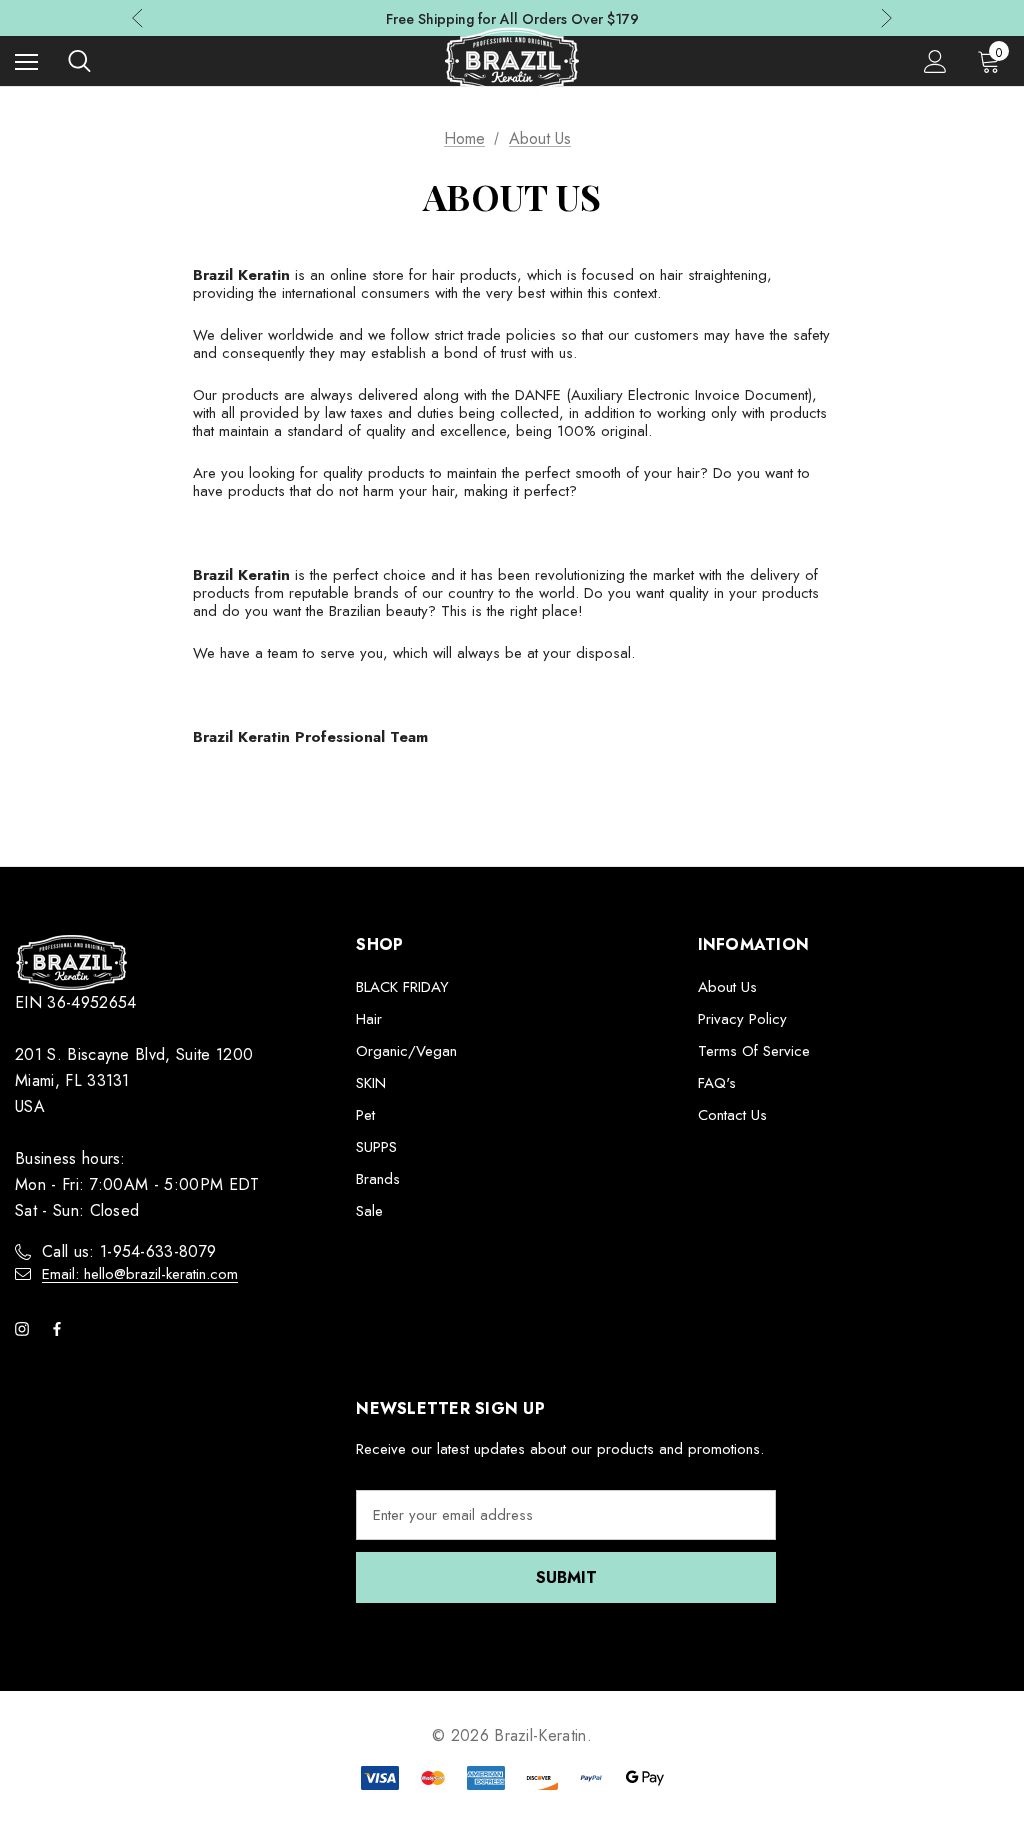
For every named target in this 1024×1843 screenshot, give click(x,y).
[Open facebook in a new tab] (61, 1329)
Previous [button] (137, 18)
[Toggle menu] (26, 61)
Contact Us (732, 1115)
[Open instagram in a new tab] (26, 1329)
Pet (365, 1115)
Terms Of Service (754, 1051)
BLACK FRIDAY (402, 987)
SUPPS (376, 1147)
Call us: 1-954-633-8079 (129, 1251)
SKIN (371, 1083)
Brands (378, 1179)
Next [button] (886, 18)
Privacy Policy (742, 1019)
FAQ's (717, 1083)
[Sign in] (935, 61)
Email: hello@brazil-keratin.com (140, 1274)
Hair (369, 1019)
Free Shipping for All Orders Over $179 (512, 19)
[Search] (79, 61)
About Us (727, 987)
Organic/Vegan (406, 1051)
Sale (369, 1211)
